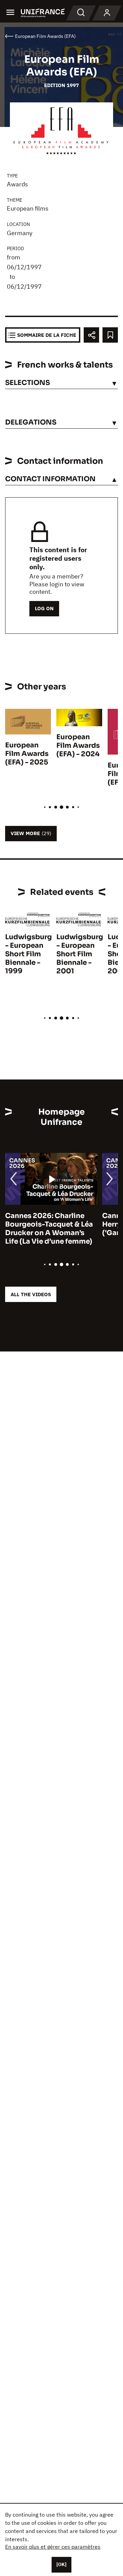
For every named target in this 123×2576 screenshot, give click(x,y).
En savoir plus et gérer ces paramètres (53, 2547)
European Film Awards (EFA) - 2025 (27, 754)
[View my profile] (107, 13)
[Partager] (91, 335)
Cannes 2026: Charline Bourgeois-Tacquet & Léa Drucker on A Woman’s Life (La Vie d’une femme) (49, 1229)
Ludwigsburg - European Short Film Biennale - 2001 (80, 954)
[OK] (61, 2564)
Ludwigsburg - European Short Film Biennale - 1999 (29, 954)
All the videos (31, 1294)
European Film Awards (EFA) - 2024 (78, 746)
